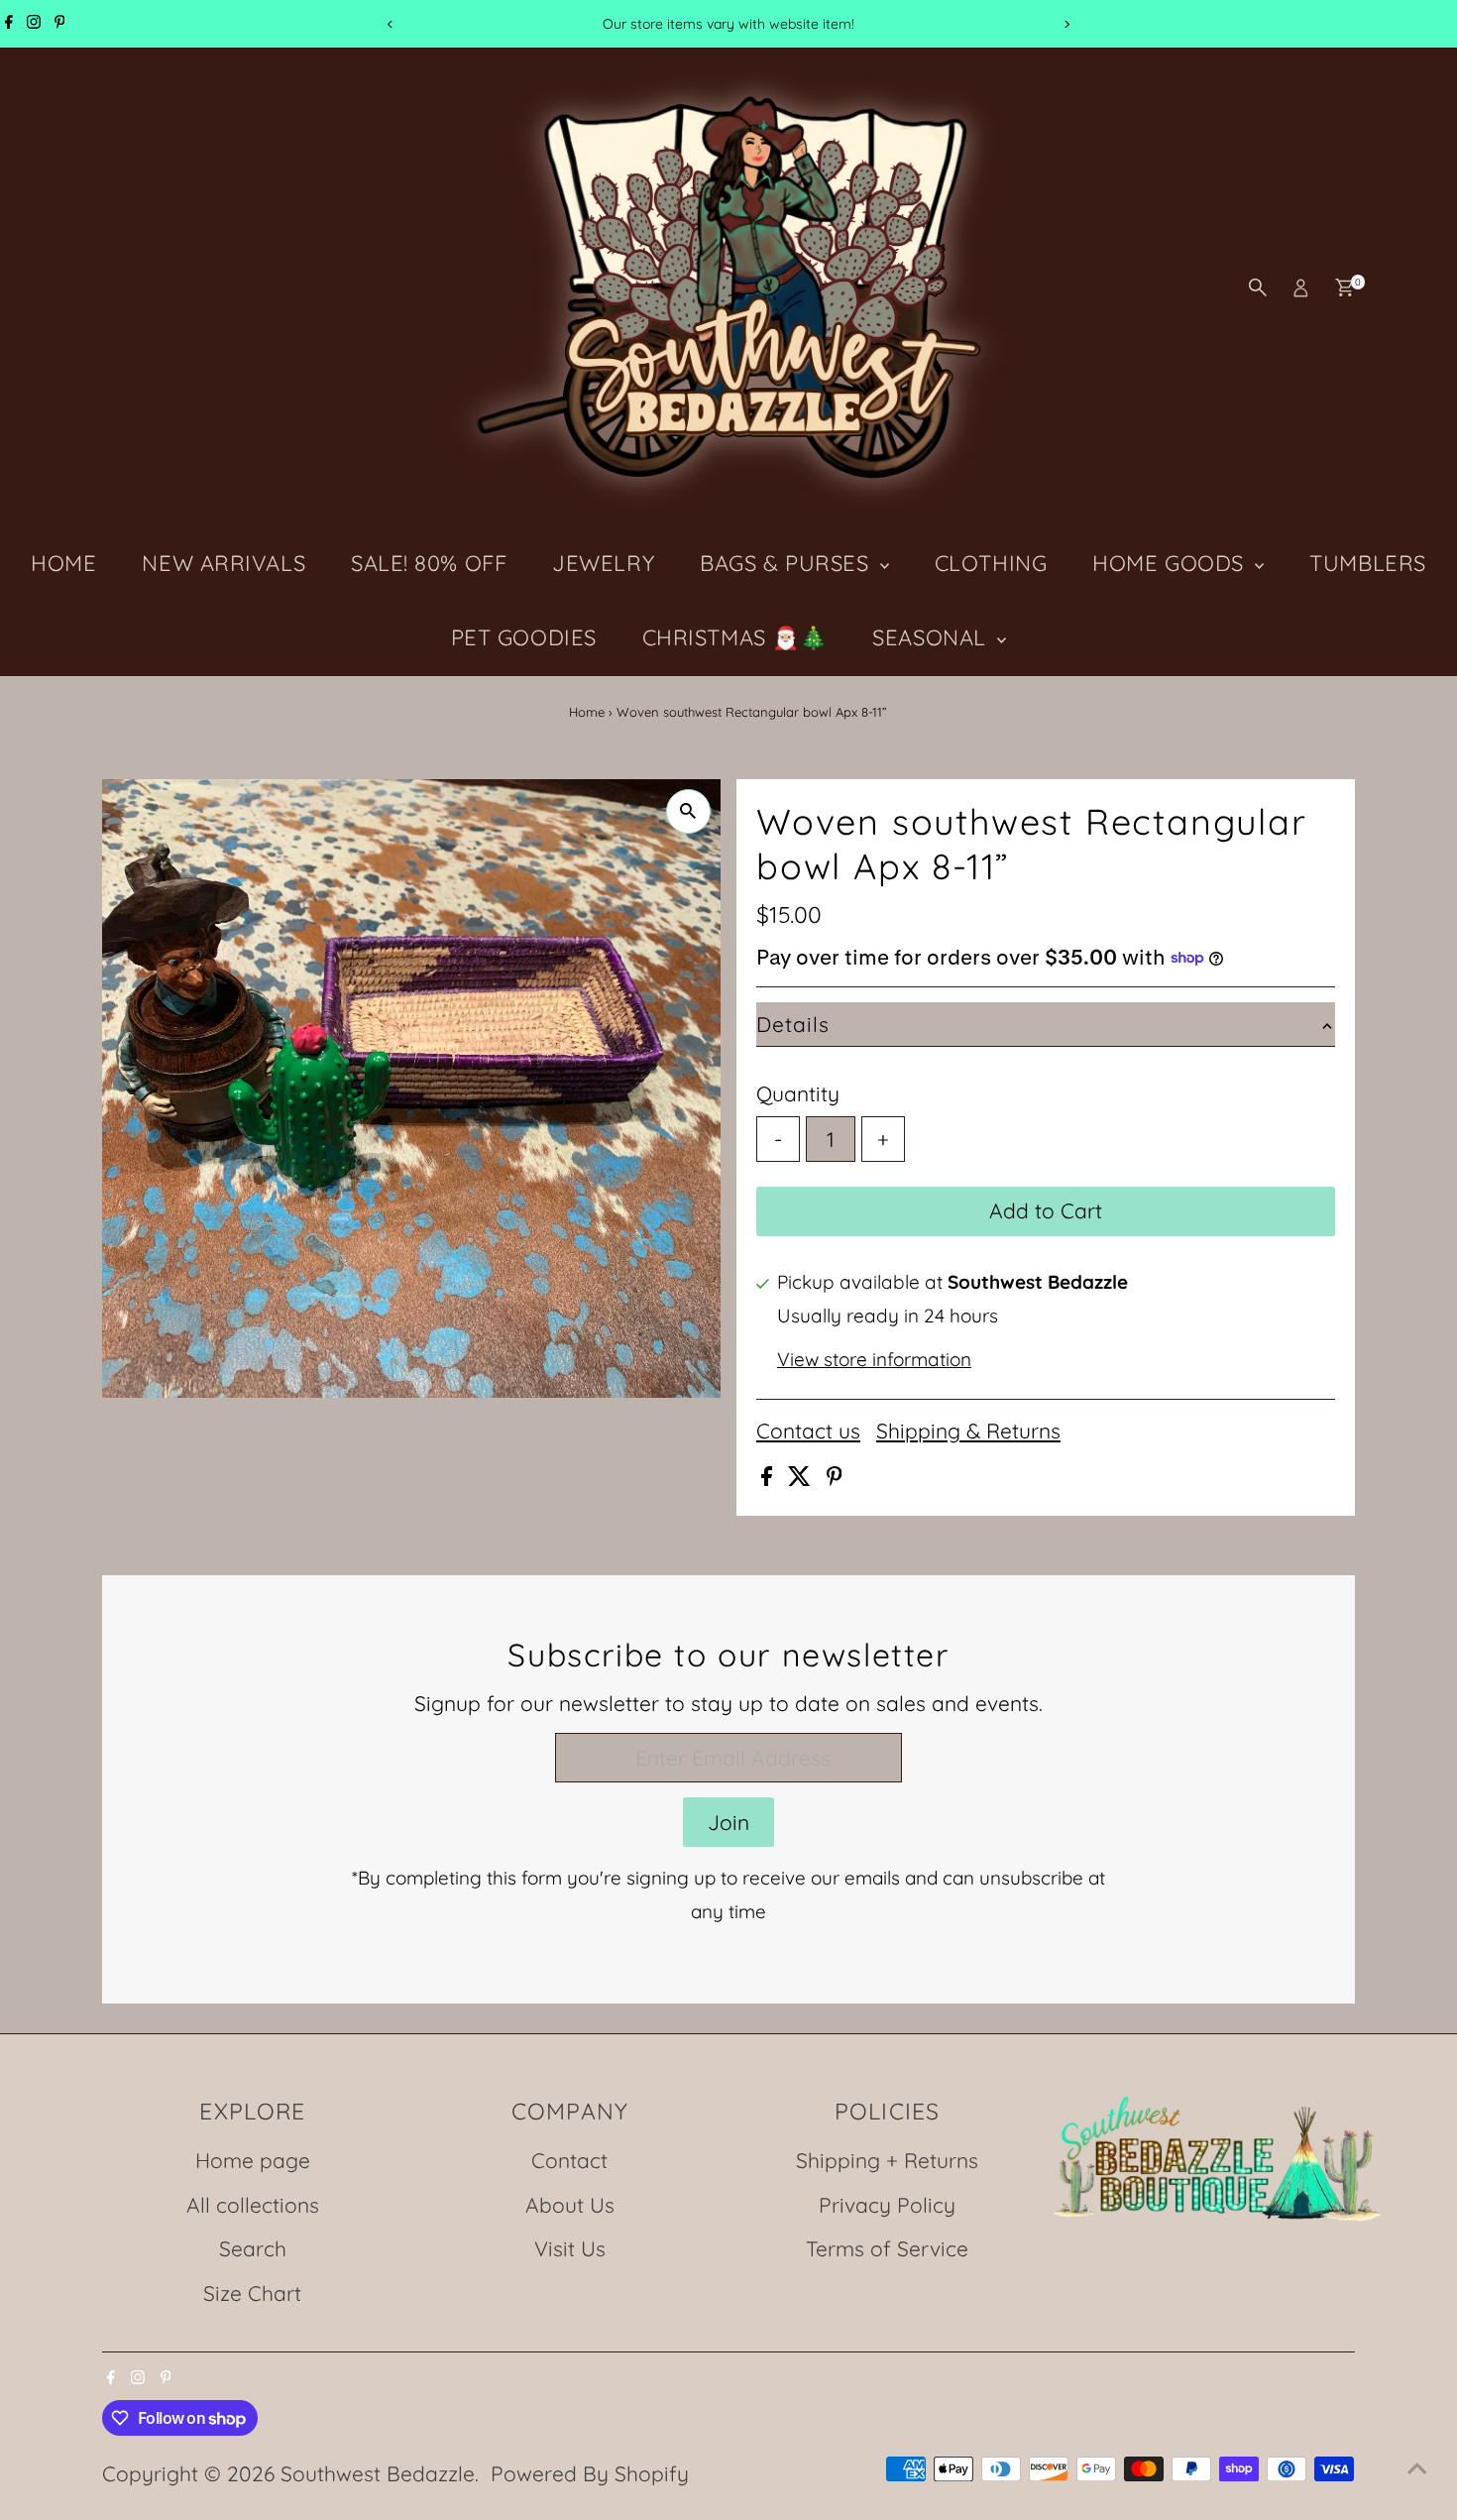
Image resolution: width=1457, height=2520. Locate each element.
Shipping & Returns (968, 1431)
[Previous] (391, 24)
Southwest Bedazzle (378, 2473)
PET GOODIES (524, 637)
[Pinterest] (60, 24)
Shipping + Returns (887, 2160)
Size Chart (252, 2293)
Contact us (808, 1431)
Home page (253, 2160)
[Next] (1067, 24)
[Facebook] (9, 24)
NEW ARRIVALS (224, 563)
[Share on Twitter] (802, 1478)
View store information (874, 1360)
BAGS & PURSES (787, 563)
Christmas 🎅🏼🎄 (735, 637)
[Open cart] (1345, 287)
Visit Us (570, 2248)
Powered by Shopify (590, 2473)
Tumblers (1367, 563)
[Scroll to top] (1417, 2465)
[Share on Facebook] (770, 1478)
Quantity (798, 1093)
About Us (570, 2205)
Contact (569, 2160)
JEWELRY (603, 563)
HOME (63, 563)
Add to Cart (1046, 1210)
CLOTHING (991, 563)
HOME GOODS (1171, 563)
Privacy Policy (887, 2205)
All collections (253, 2205)
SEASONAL (932, 637)
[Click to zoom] (688, 811)
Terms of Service (887, 2248)
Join (728, 1822)
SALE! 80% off (429, 563)
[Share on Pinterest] (835, 1478)
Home (587, 712)
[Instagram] (34, 24)
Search (253, 2248)
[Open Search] (1258, 287)
